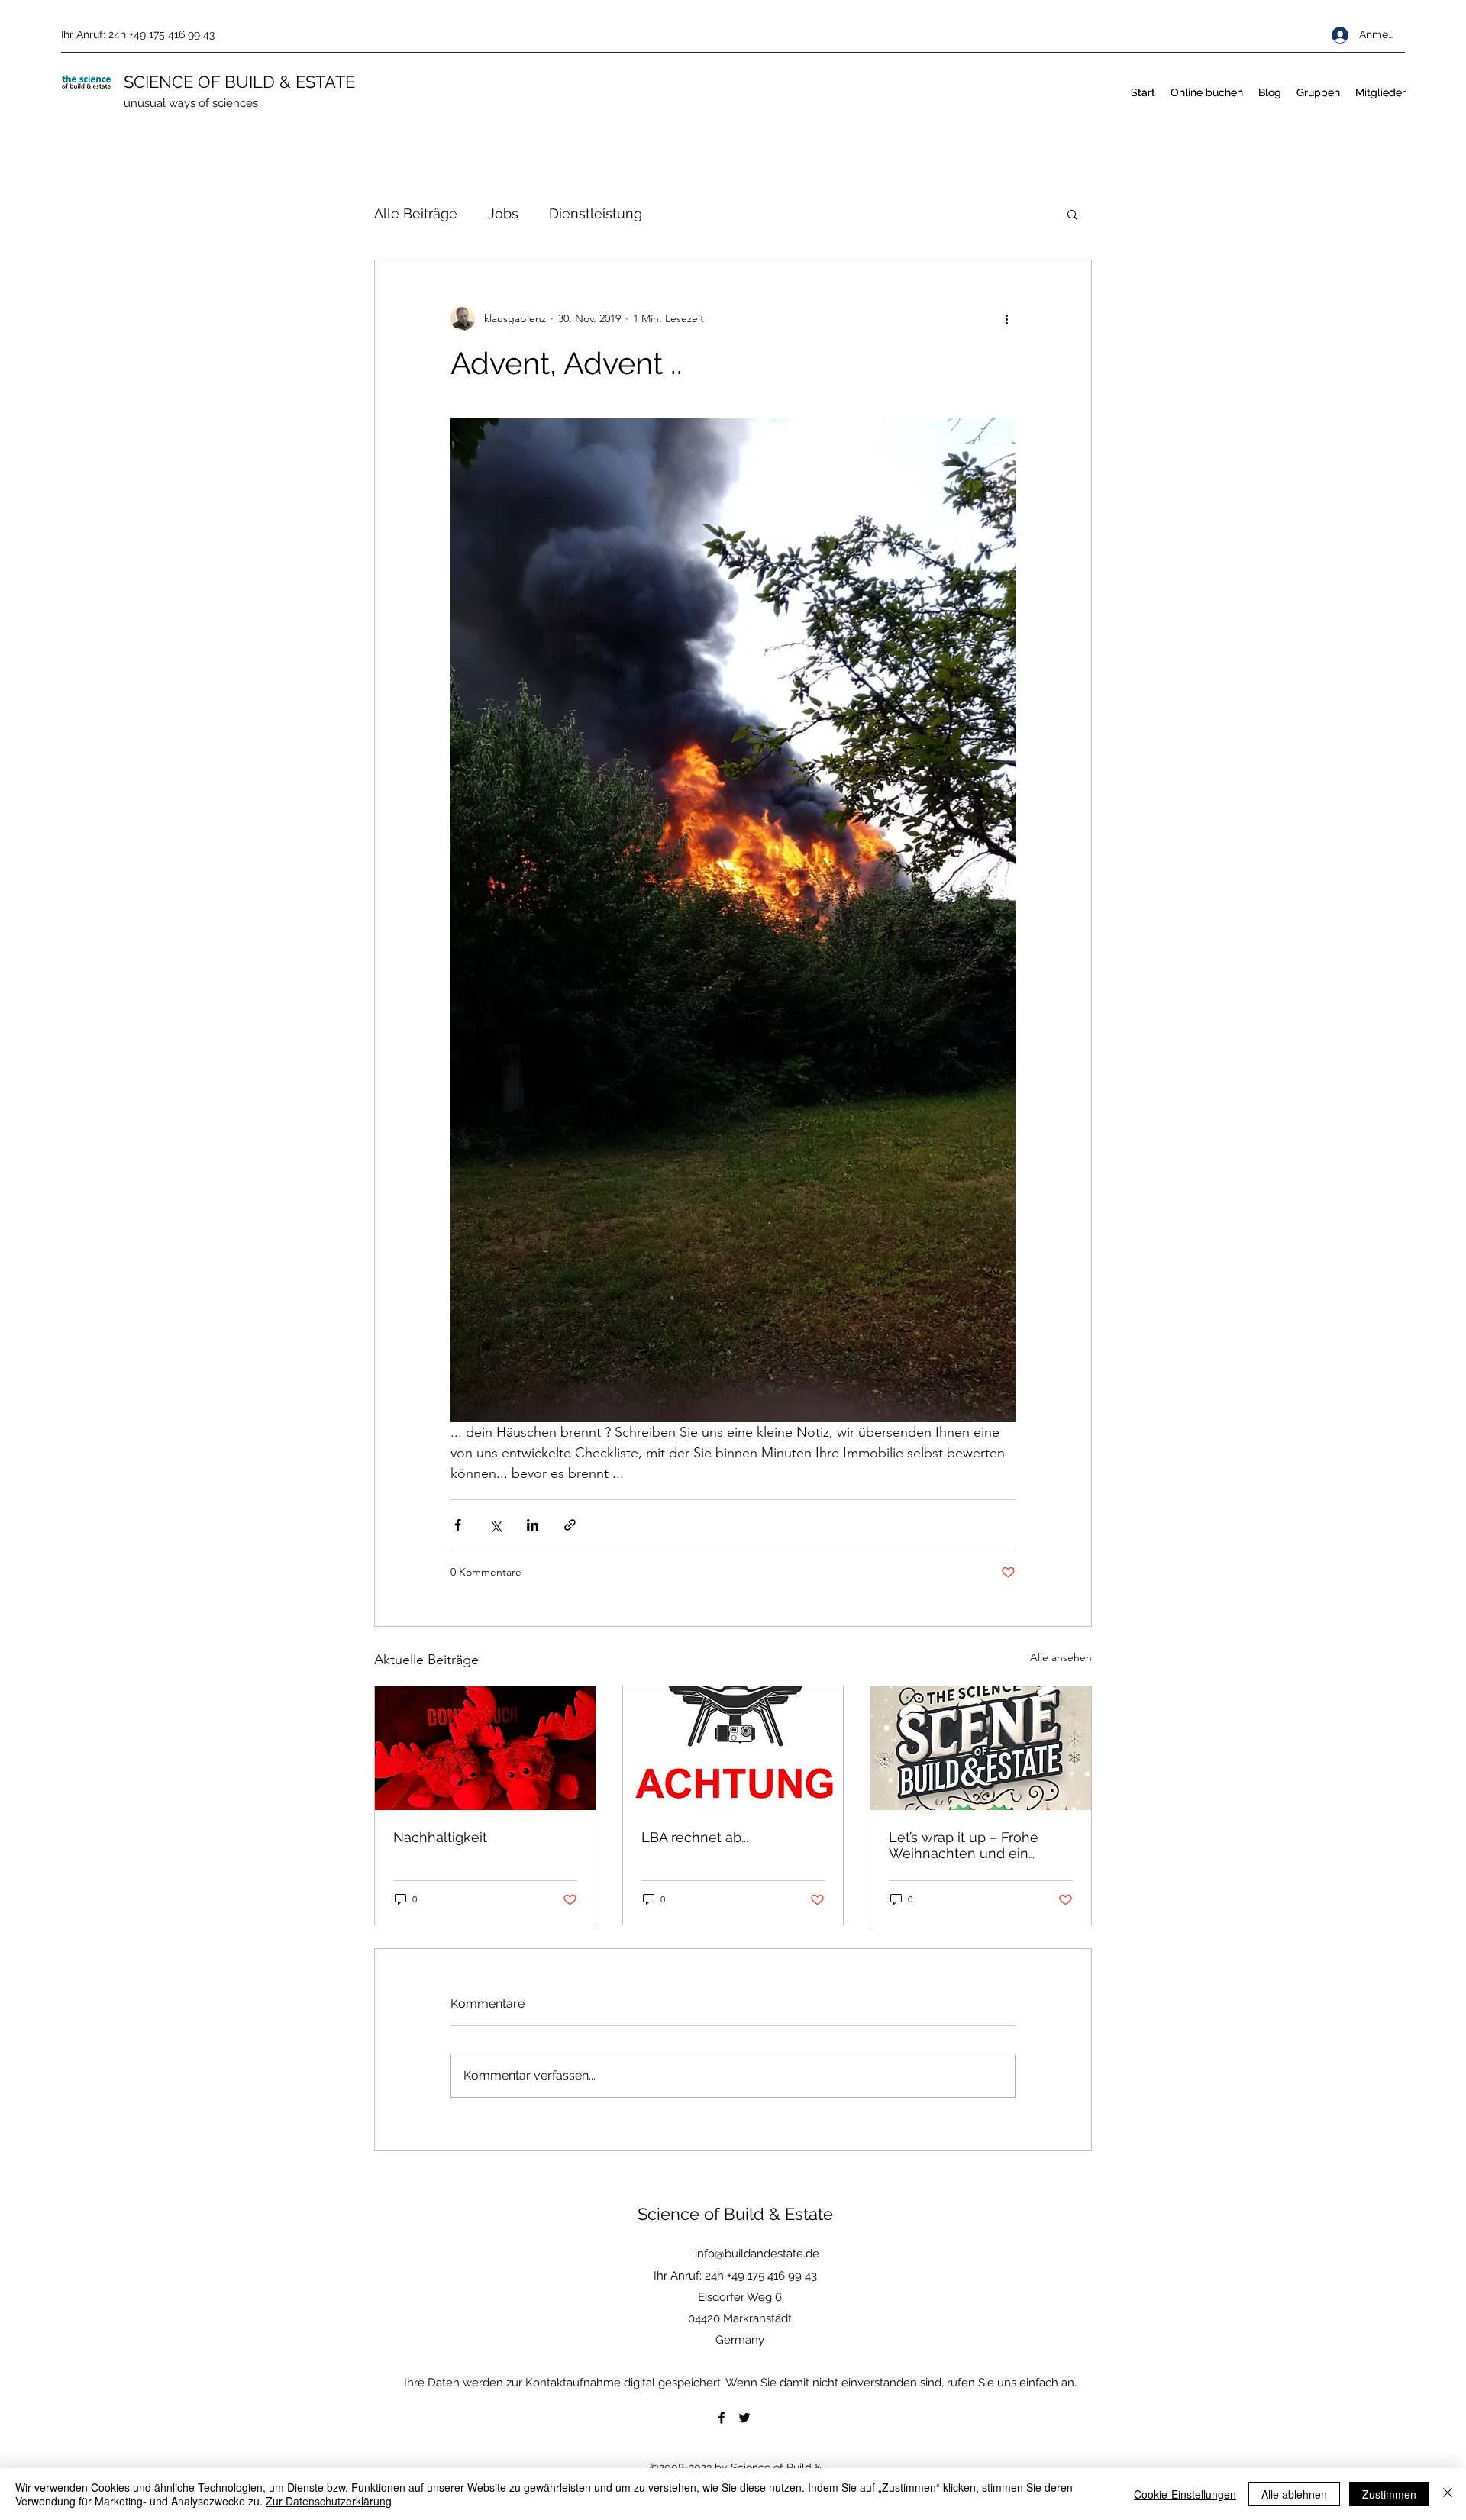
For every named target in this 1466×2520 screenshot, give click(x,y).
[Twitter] (744, 2418)
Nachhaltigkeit (440, 1837)
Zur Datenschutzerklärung (329, 2501)
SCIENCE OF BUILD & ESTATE (239, 82)
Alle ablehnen (1294, 2494)
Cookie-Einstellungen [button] (1185, 2494)
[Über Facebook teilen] (458, 1525)
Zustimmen (1389, 2494)
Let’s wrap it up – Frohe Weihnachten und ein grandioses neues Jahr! (964, 1845)
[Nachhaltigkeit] (485, 1748)
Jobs (503, 213)
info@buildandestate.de (757, 2254)
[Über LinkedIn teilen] (533, 1525)
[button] (1072, 214)
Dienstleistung (596, 213)
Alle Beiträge (416, 213)
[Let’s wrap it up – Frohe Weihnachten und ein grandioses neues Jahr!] (981, 1748)
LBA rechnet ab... (695, 1837)
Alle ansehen (1061, 1657)
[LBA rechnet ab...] (733, 1748)
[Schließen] (1448, 2494)
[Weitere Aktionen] (1006, 318)
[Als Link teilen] (570, 1525)
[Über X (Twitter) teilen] (495, 1525)
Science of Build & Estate (735, 2214)
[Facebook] (722, 2418)
